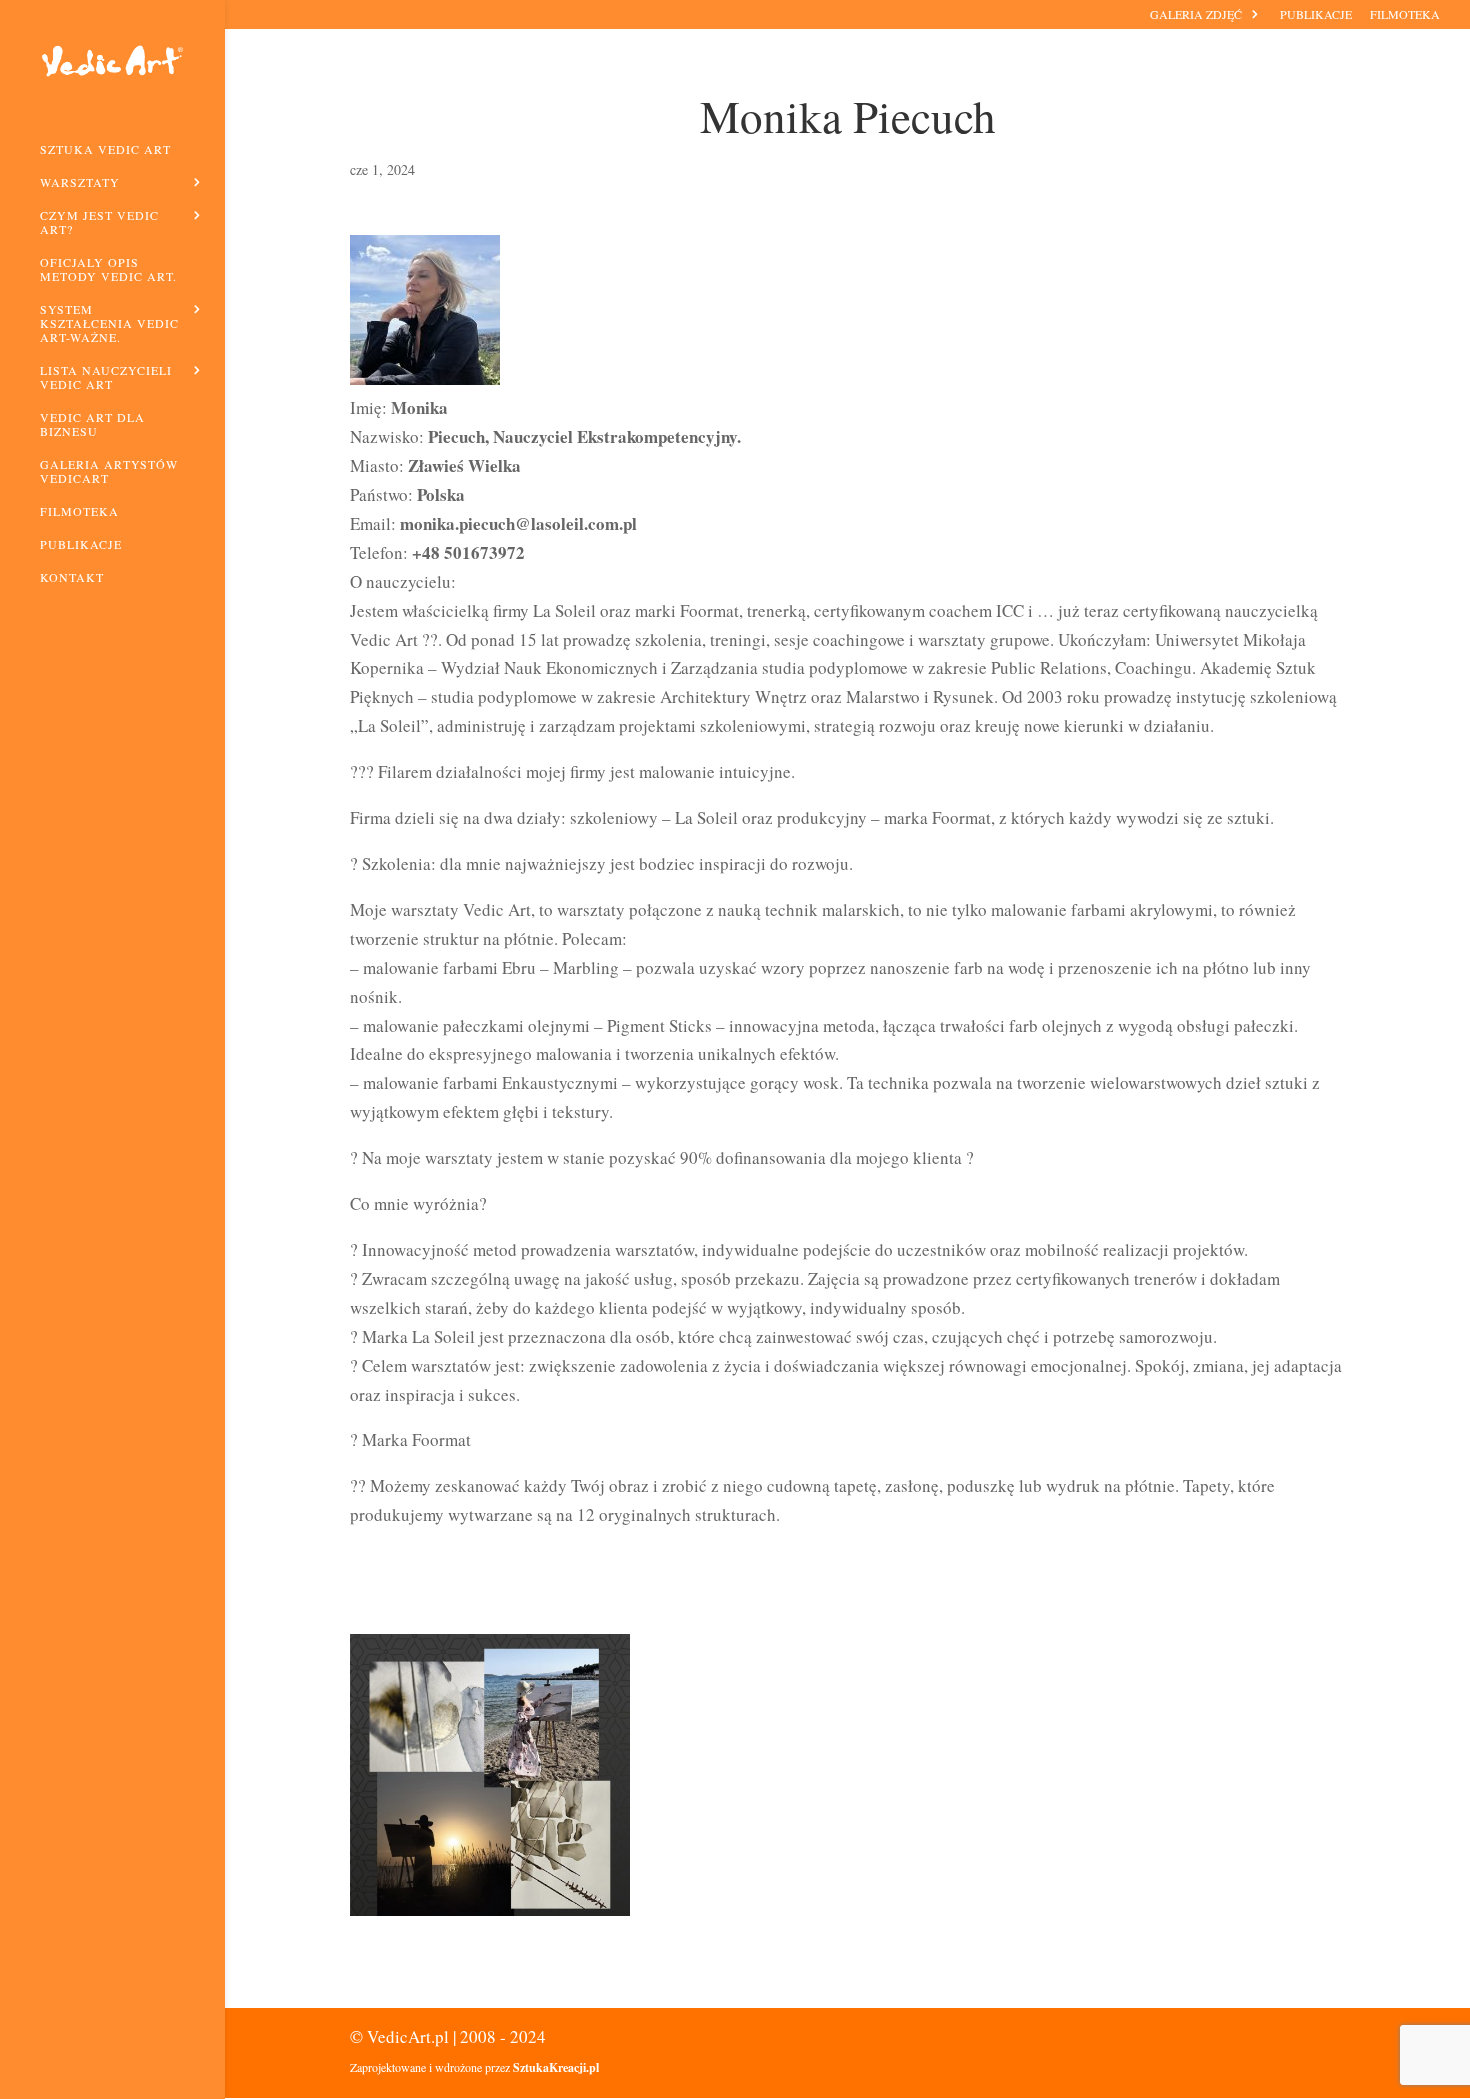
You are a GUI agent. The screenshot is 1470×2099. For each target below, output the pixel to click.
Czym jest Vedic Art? (99, 222)
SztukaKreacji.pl (556, 2067)
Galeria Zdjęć (1196, 15)
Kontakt (72, 577)
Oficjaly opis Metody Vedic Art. (108, 269)
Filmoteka (1405, 15)
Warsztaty (80, 182)
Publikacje (1316, 15)
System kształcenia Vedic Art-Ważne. (109, 323)
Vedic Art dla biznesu (92, 424)
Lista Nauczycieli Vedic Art (106, 377)
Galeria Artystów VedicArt (109, 471)
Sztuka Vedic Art (105, 149)
